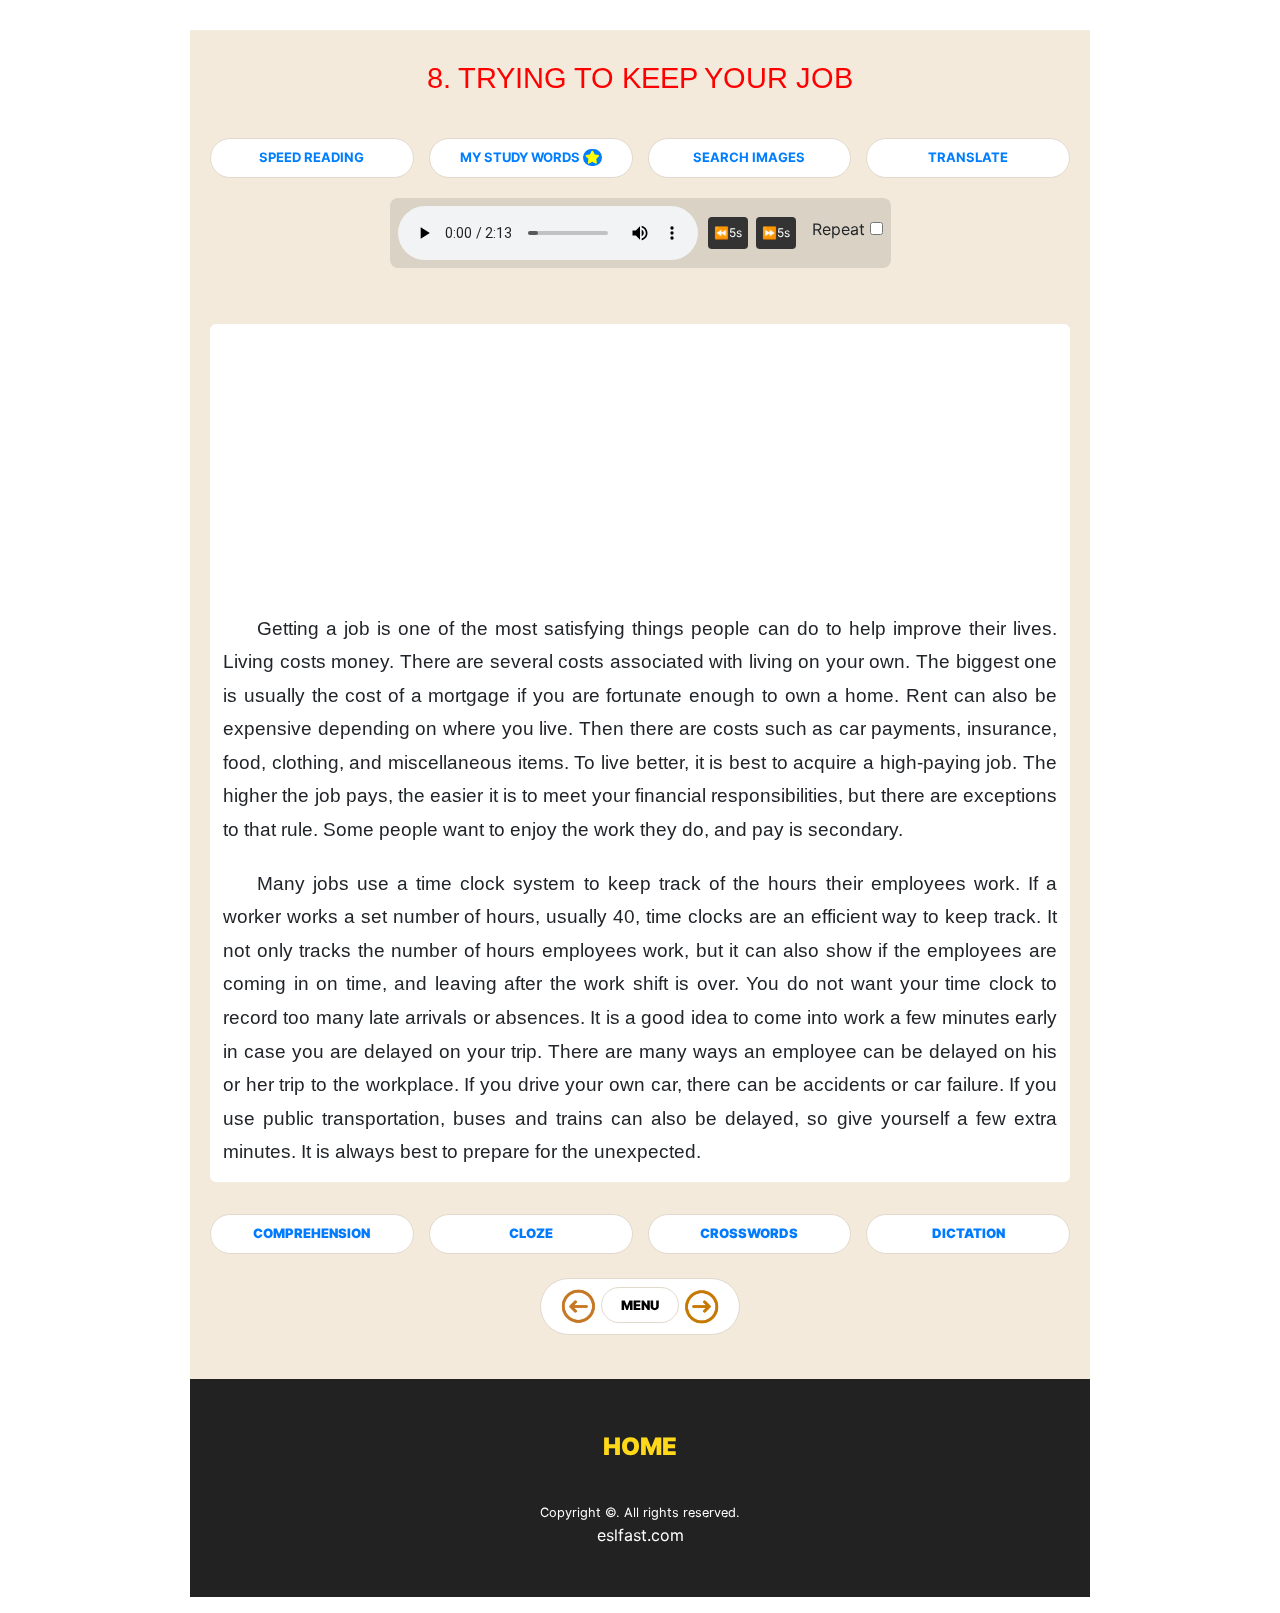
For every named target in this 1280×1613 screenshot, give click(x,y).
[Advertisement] (640, 452)
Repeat (841, 229)
